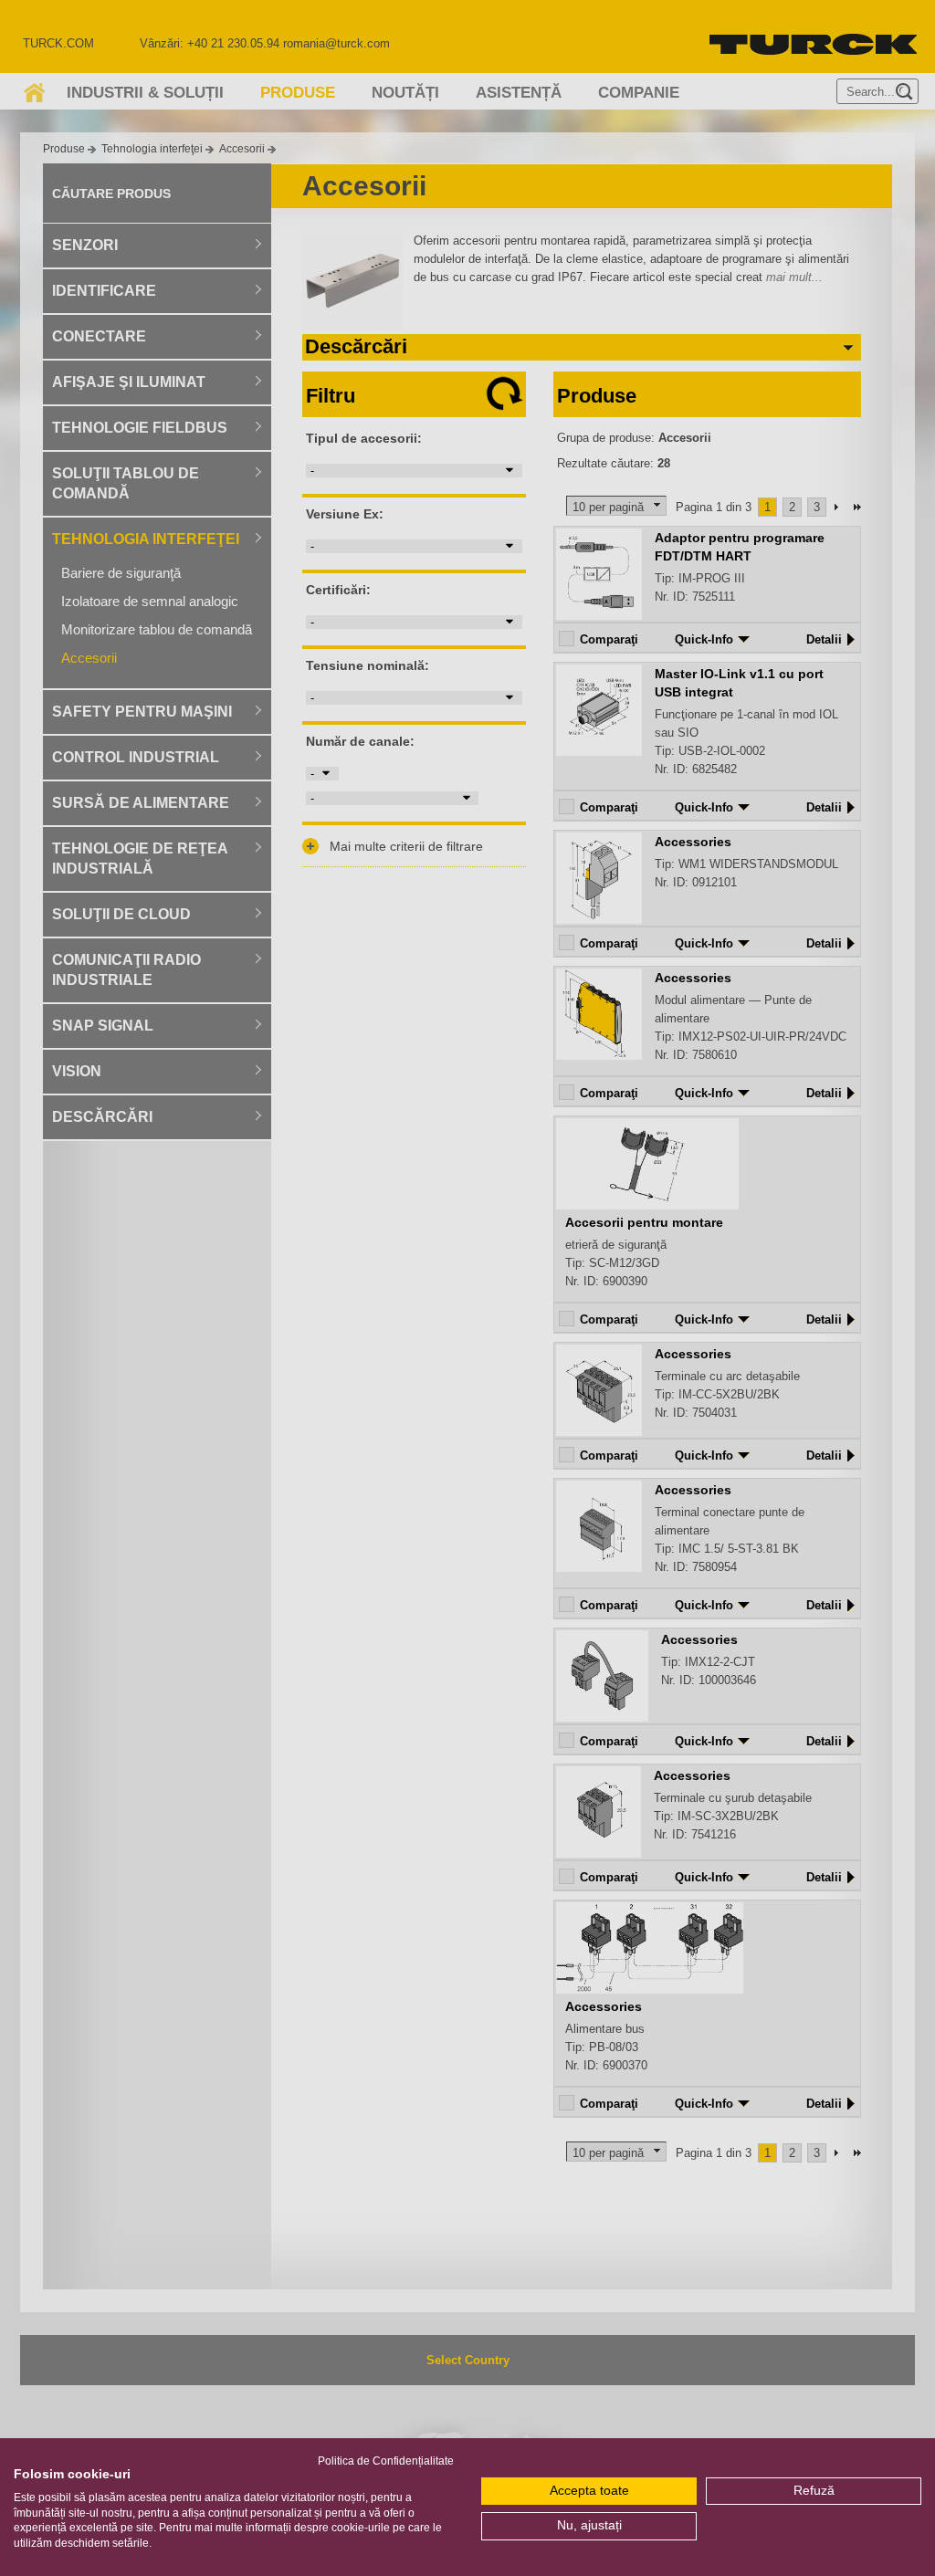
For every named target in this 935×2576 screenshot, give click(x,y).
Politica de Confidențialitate (386, 2461)
